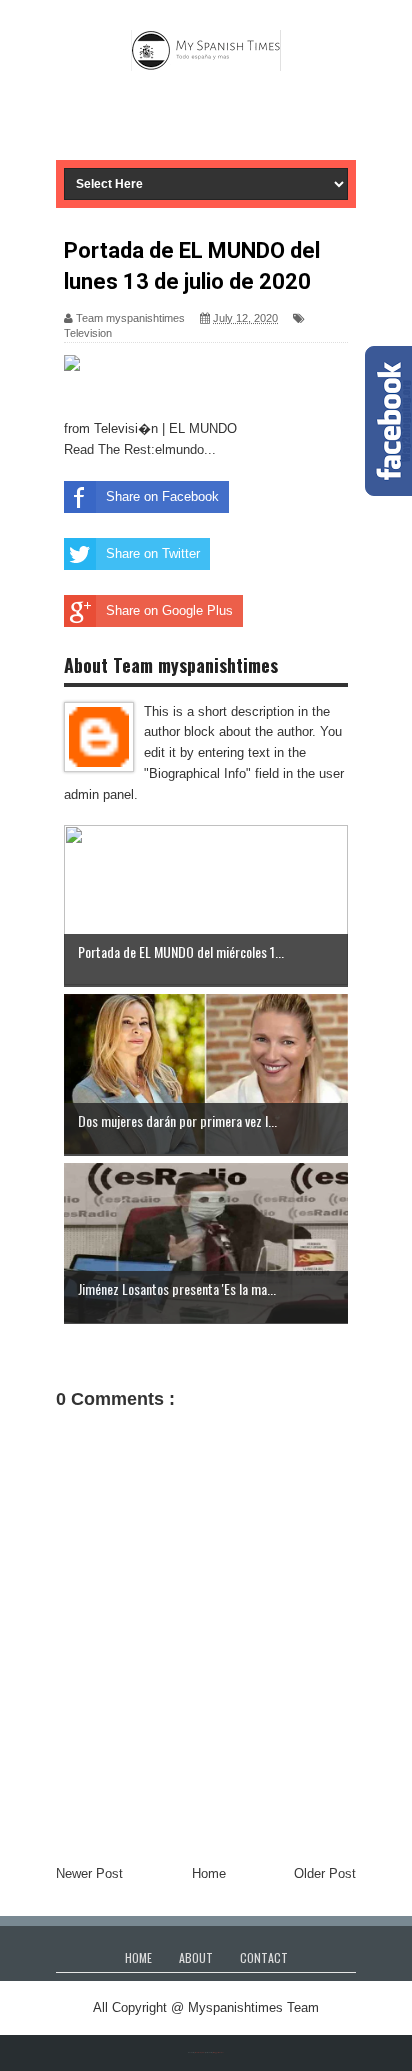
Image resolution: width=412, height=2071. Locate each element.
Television (88, 333)
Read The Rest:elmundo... (140, 449)
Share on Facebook (162, 496)
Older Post (325, 1873)
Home (209, 1873)
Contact (264, 1957)
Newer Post (89, 1873)
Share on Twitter (153, 553)
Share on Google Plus (169, 610)
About (196, 1957)
